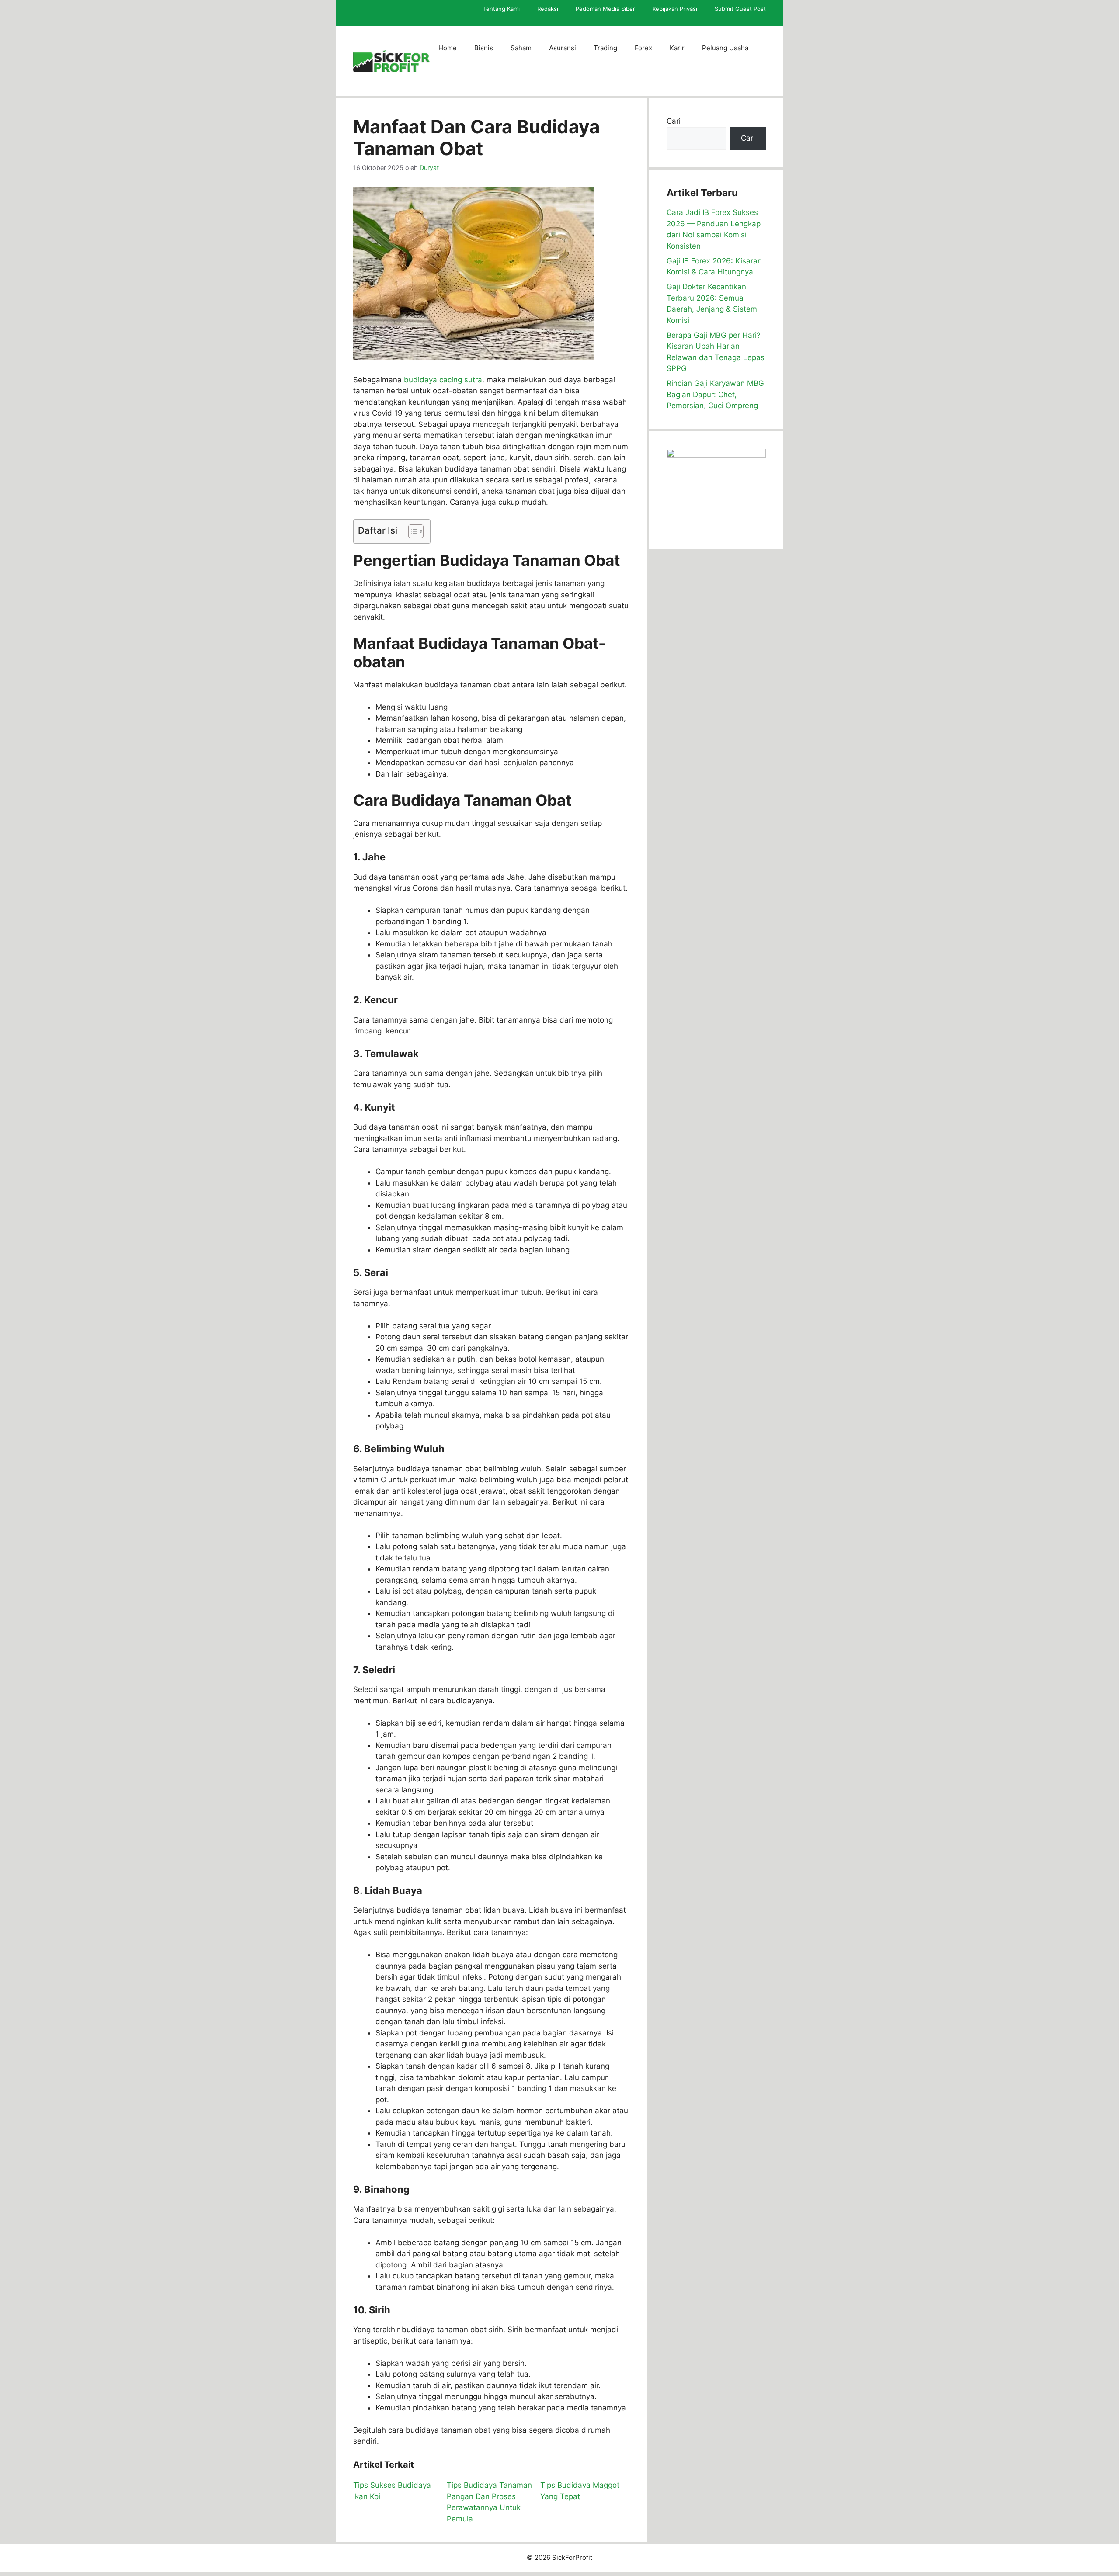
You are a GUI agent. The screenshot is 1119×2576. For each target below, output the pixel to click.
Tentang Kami (501, 9)
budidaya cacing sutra (443, 380)
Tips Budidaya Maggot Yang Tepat (580, 2491)
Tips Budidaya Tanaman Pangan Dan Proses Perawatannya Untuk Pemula (489, 2502)
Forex (643, 48)
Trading (605, 48)
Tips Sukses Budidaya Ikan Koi (392, 2491)
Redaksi (548, 9)
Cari (674, 121)
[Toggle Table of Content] (412, 531)
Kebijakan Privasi (675, 9)
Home (448, 48)
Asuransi (563, 48)
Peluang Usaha (725, 48)
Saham (521, 48)
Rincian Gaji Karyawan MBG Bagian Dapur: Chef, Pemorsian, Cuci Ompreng (715, 394)
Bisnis (484, 48)
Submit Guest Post (740, 9)
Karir (677, 48)
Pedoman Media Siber (605, 9)
